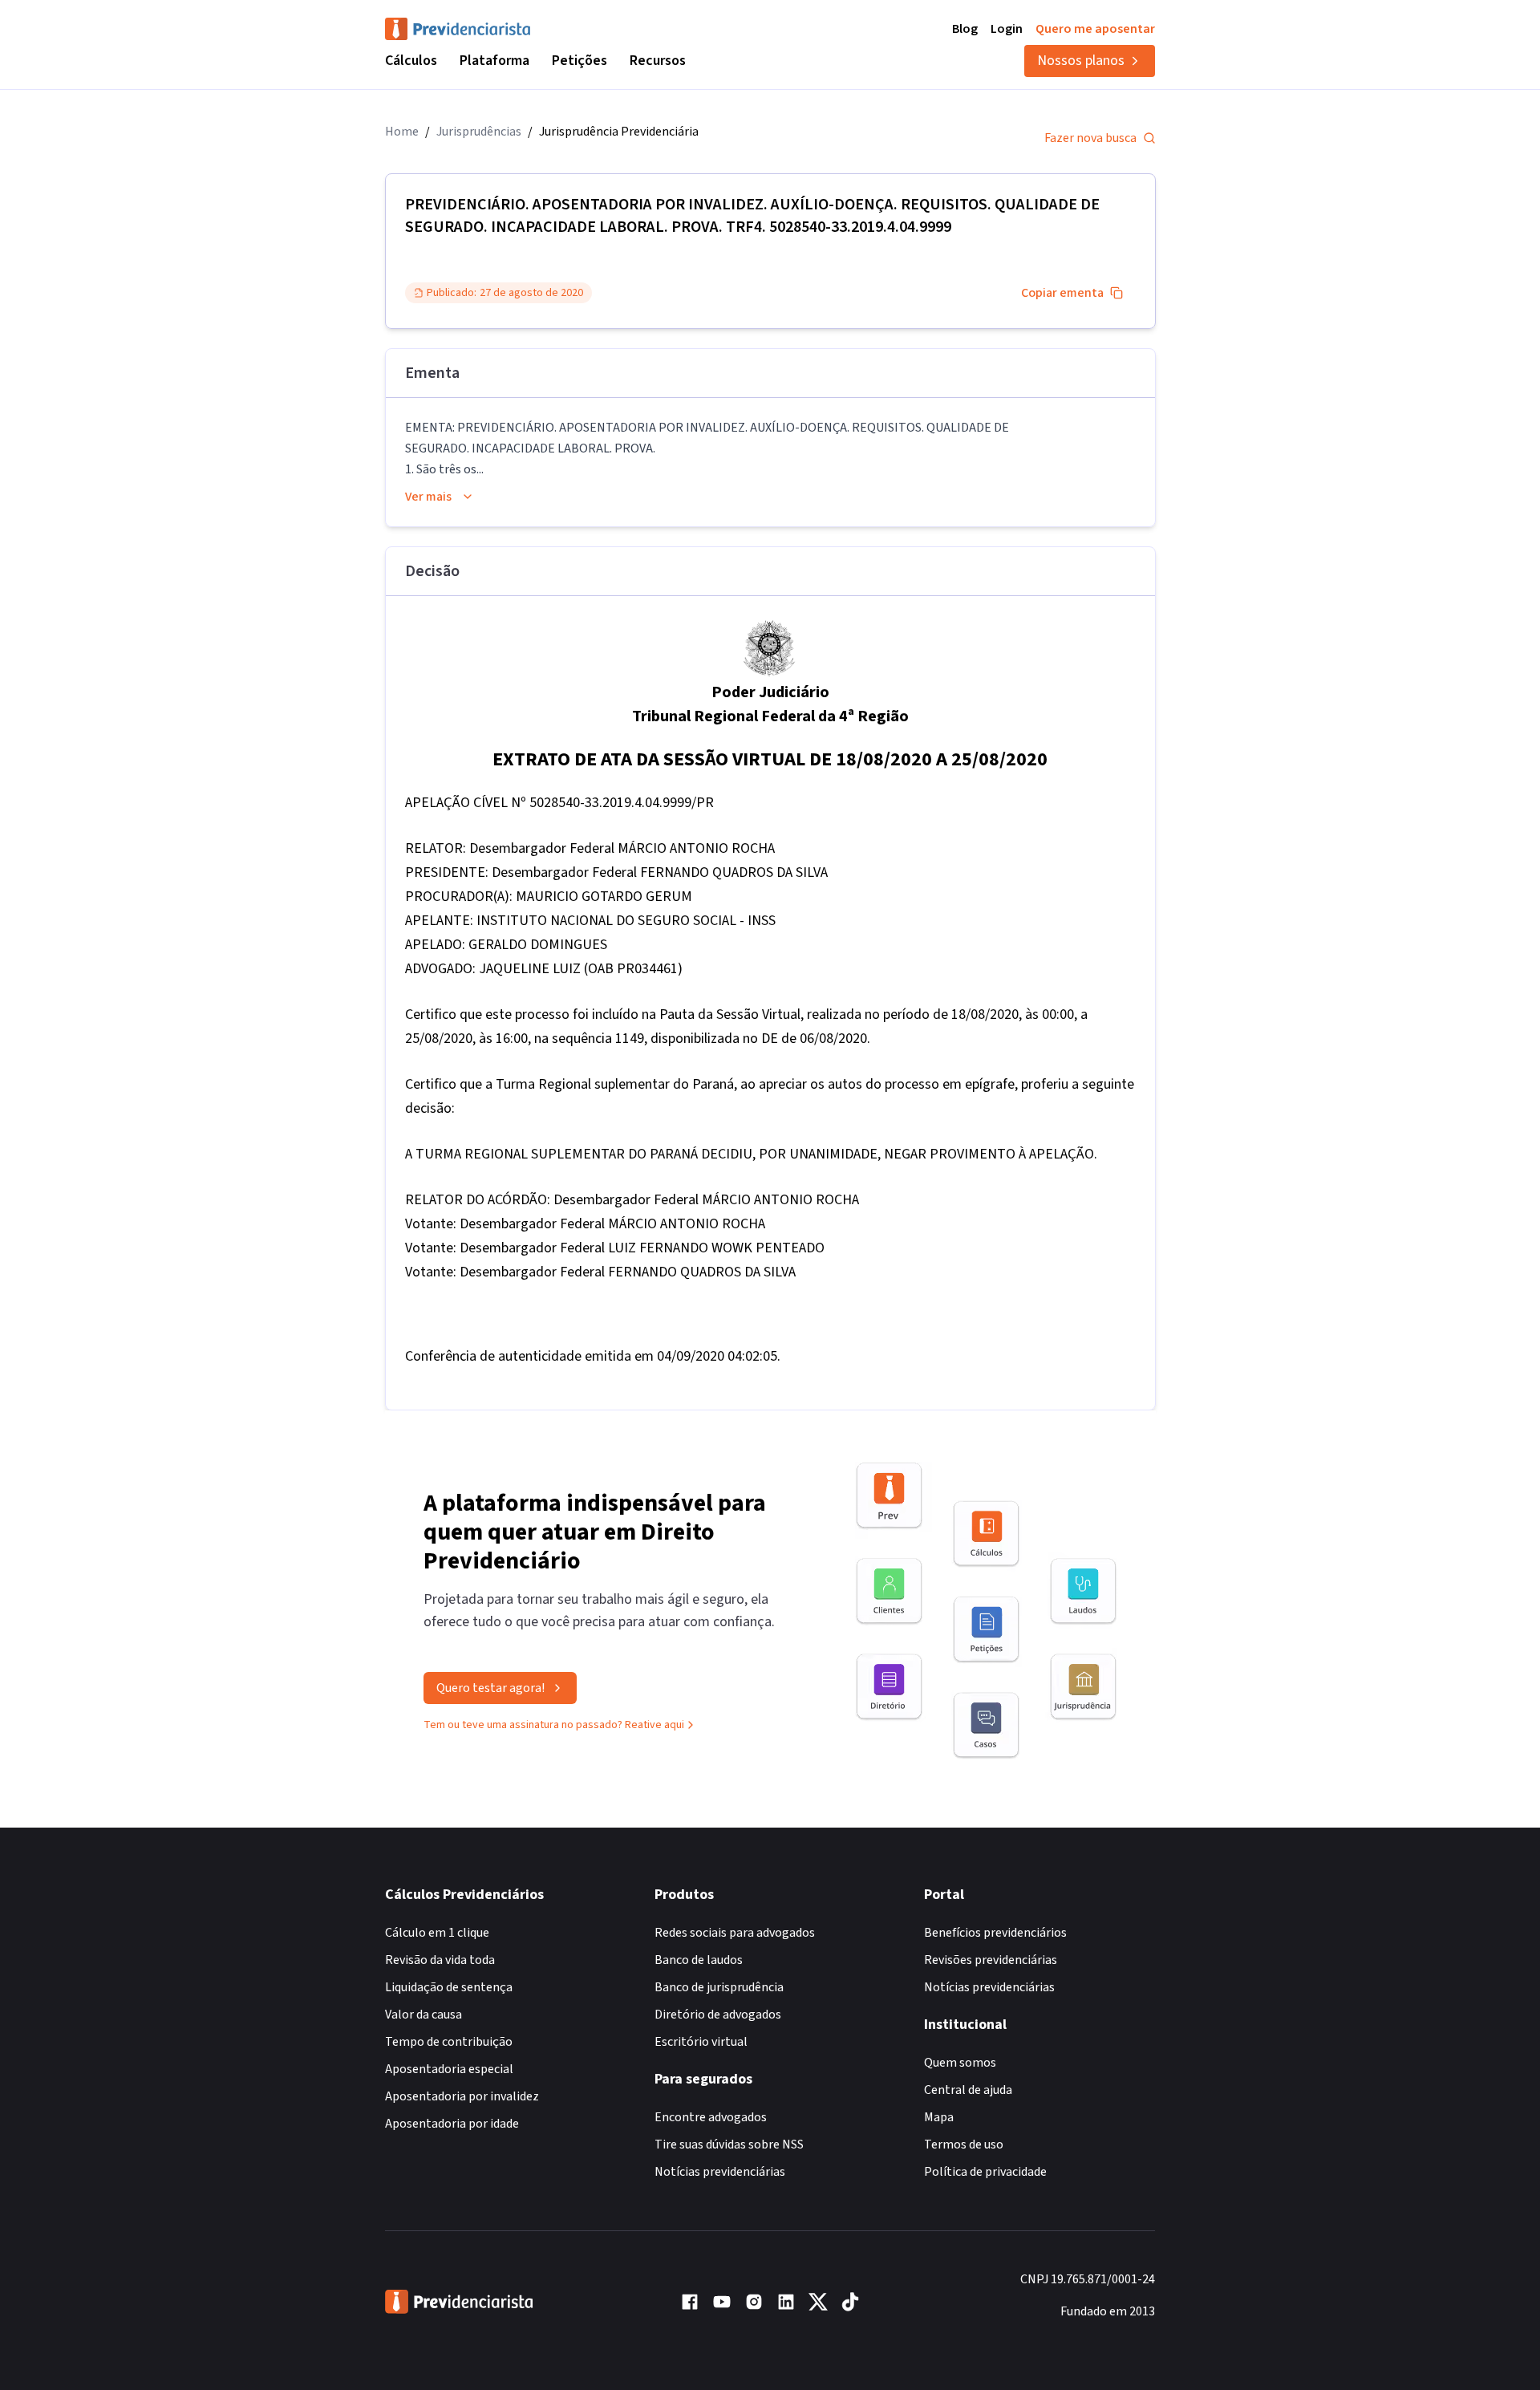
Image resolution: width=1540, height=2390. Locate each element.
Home (402, 132)
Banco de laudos (699, 1960)
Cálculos (411, 61)
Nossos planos (1081, 61)
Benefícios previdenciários (995, 1933)
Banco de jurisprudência (719, 1987)
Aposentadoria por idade (452, 2124)
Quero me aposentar (1095, 29)
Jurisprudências (479, 132)
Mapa (939, 2117)
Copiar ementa (1062, 293)
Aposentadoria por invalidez (462, 2096)
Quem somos (960, 2063)
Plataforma (494, 61)
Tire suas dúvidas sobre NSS (729, 2145)
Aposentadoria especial (449, 2069)
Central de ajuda (968, 2090)
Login (1007, 29)
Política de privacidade (985, 2172)
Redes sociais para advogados (735, 1933)
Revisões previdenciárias (991, 1960)
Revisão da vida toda (440, 1960)
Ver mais (428, 497)
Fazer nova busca (1090, 138)
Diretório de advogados (718, 2015)
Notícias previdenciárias (720, 2172)
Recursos (658, 61)
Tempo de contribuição (449, 2042)
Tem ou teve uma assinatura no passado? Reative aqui (554, 1725)
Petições (580, 61)
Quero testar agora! (490, 1688)
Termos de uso (964, 2145)
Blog (965, 29)
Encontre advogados (711, 2117)
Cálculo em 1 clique (437, 1933)
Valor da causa (423, 2015)
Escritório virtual (701, 2042)
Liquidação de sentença (449, 1987)
